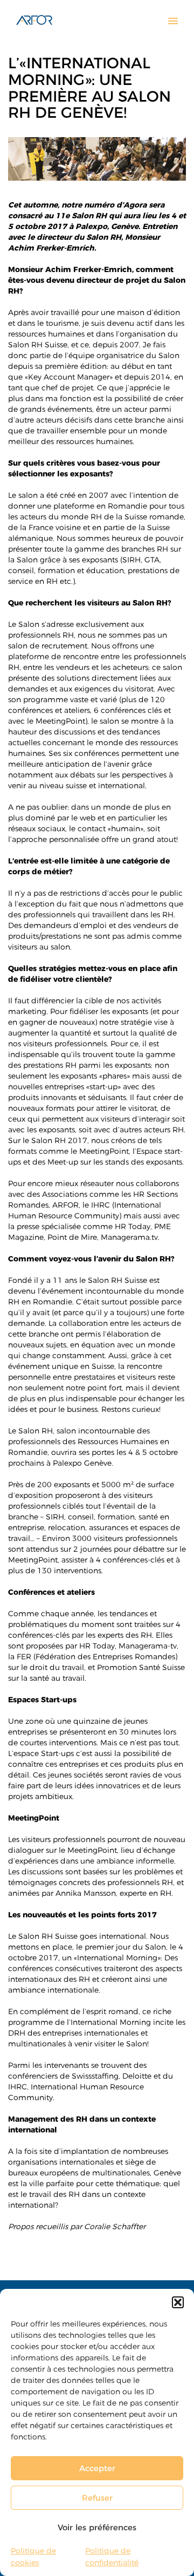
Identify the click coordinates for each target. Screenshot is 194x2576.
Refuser (97, 2498)
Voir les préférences (97, 2527)
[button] (178, 2302)
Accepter (97, 2468)
